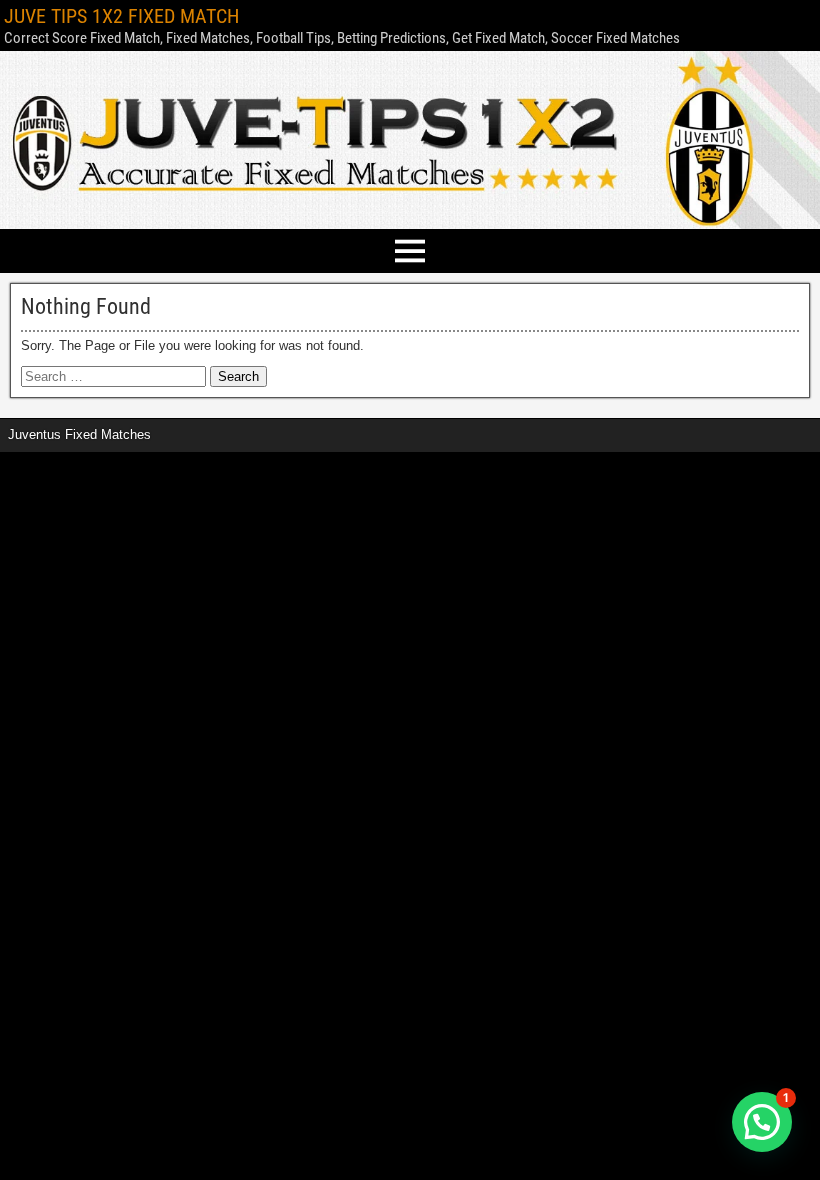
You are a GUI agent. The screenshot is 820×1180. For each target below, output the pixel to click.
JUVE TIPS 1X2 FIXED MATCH (121, 16)
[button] (762, 1122)
